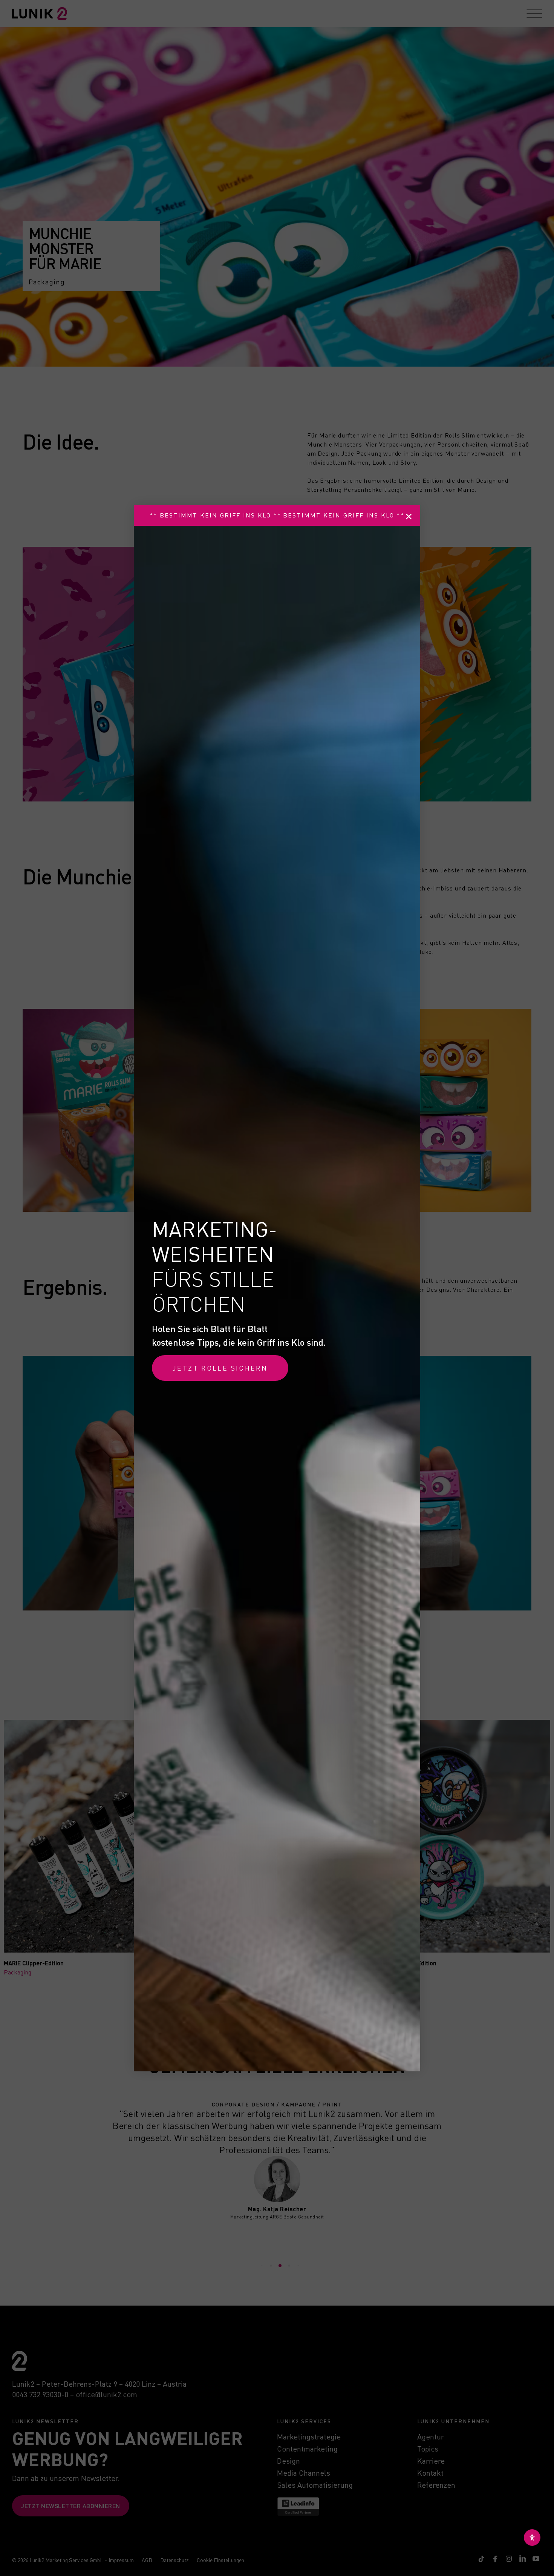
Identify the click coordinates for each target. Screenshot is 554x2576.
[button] (409, 517)
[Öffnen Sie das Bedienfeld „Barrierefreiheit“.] (532, 2538)
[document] (277, 1288)
